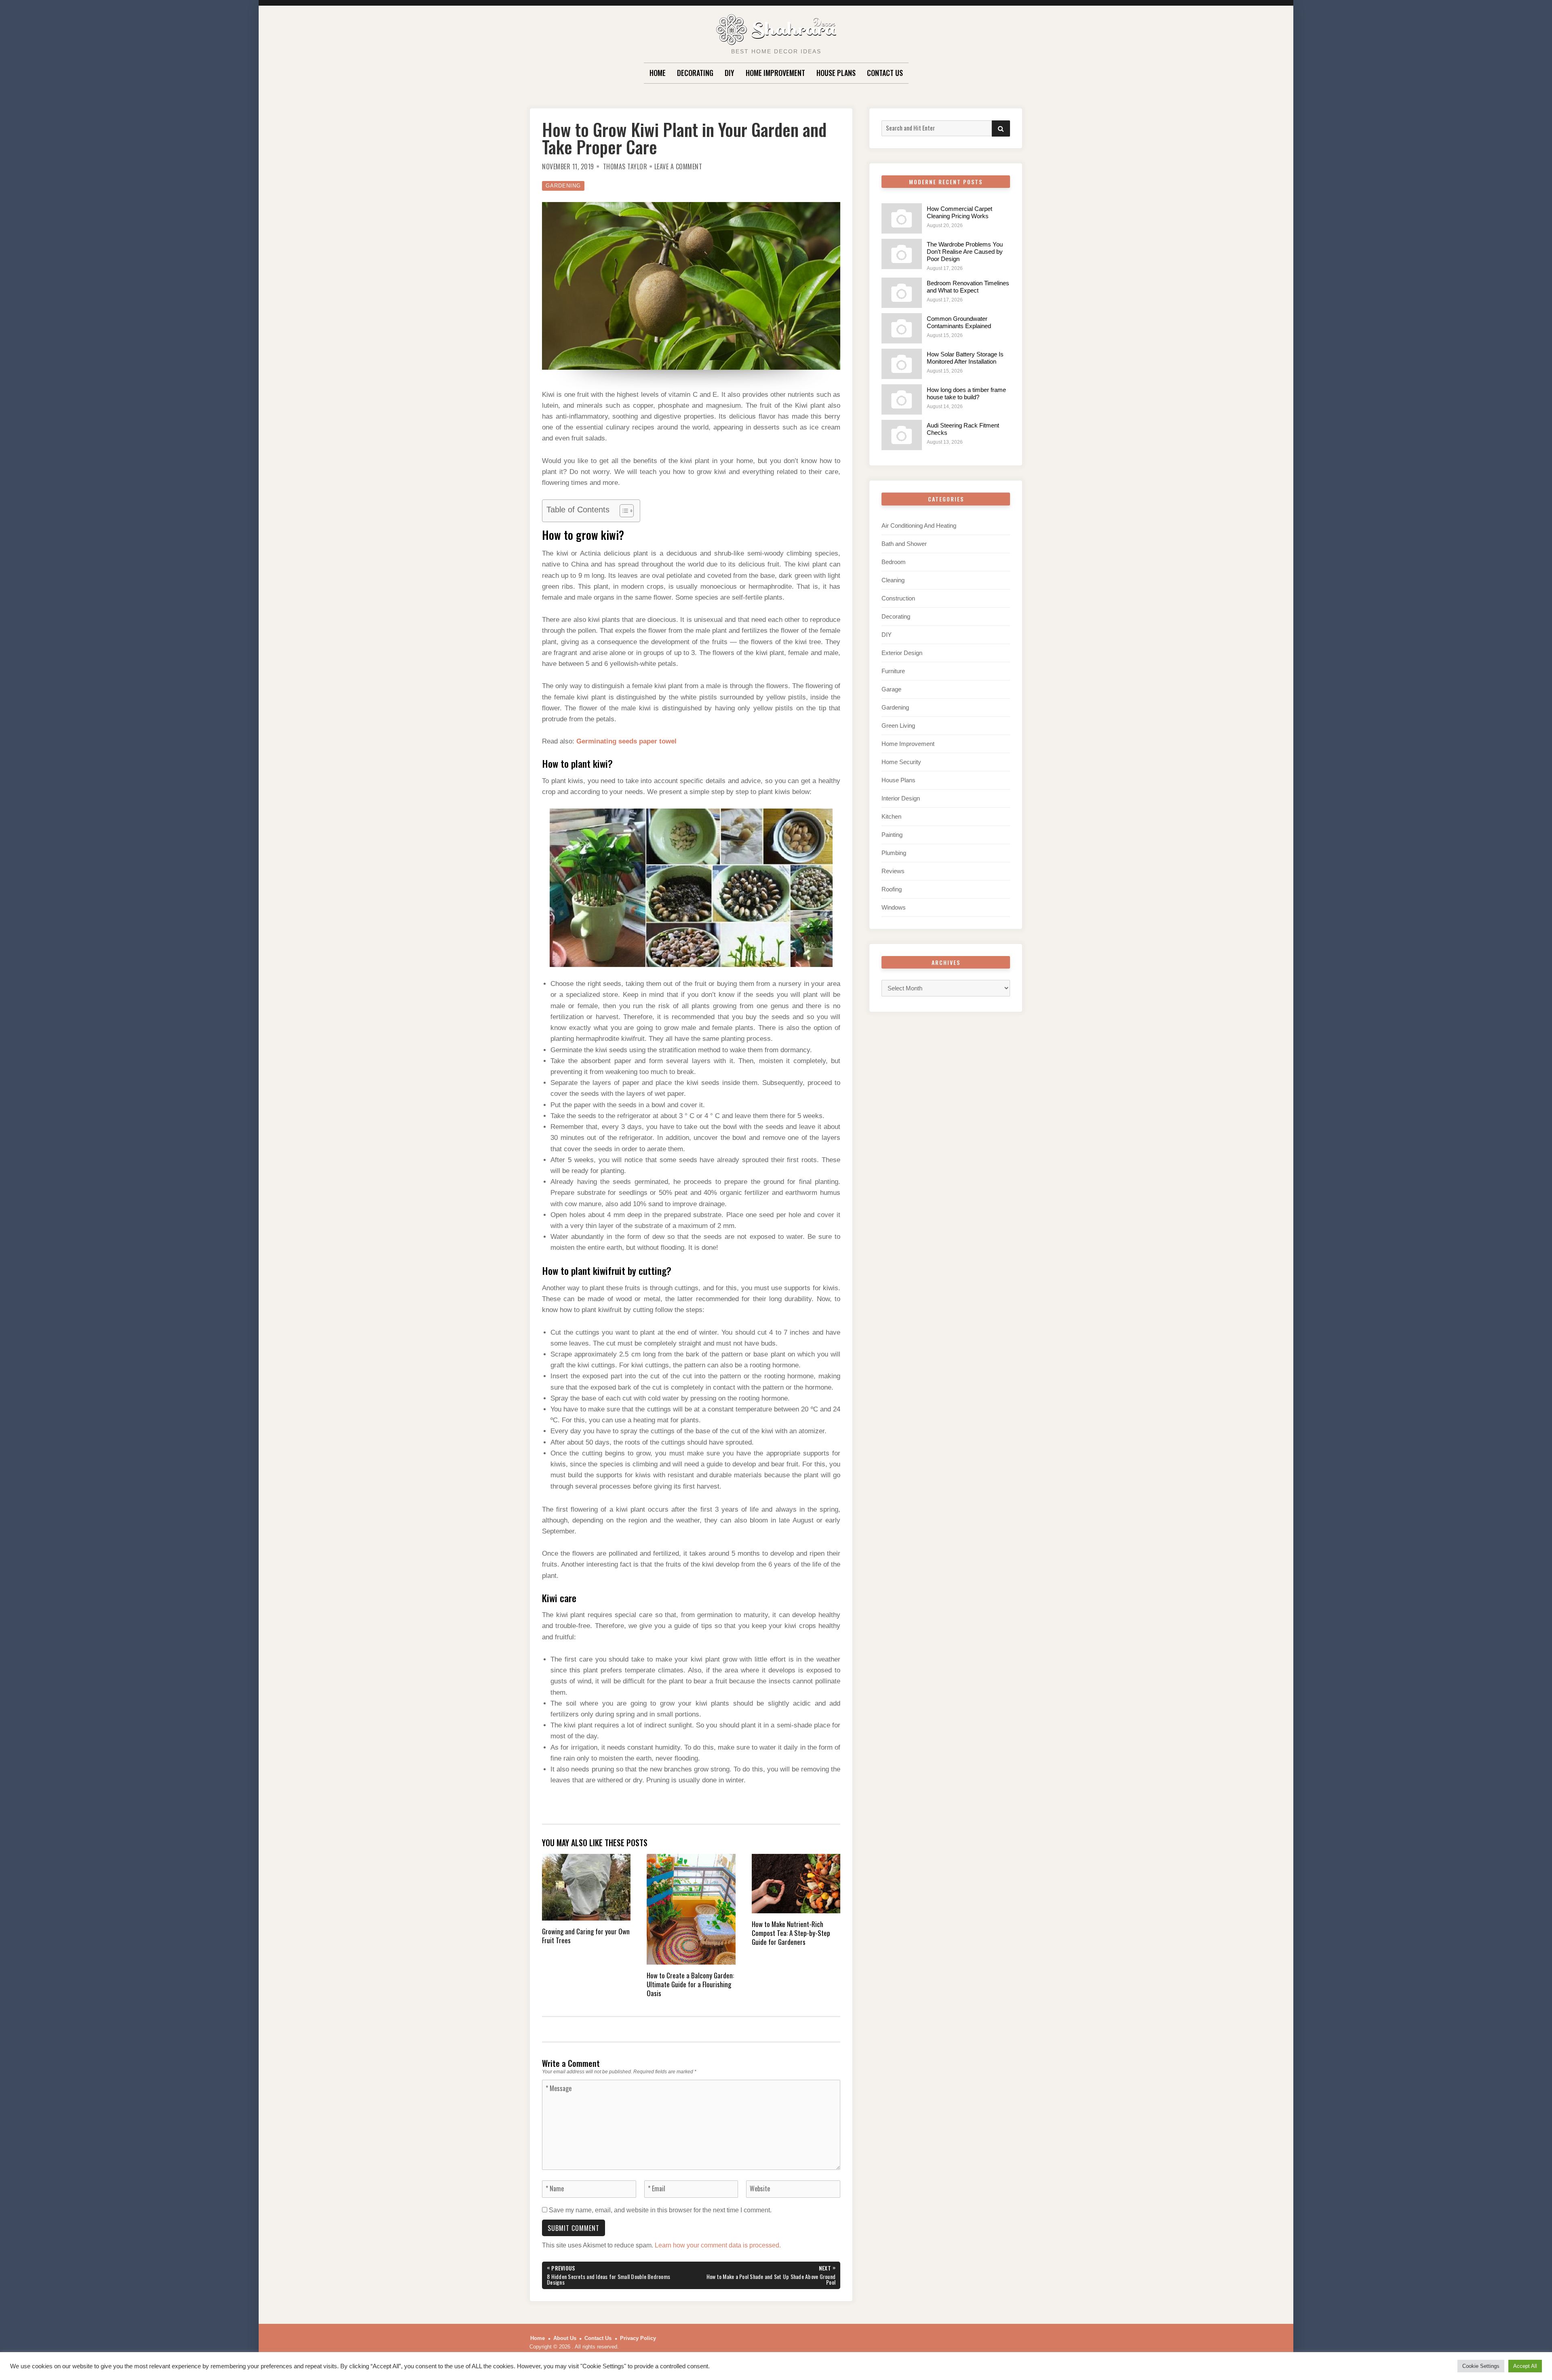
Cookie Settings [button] (1481, 2366)
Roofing (892, 889)
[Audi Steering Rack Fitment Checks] (902, 435)
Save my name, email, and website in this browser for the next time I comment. (660, 2210)
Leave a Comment (678, 166)
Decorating (695, 73)
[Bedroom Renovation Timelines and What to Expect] (902, 293)
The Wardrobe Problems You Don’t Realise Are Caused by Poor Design (965, 252)
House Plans (836, 73)
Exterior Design (902, 653)
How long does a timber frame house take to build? (966, 393)
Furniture (893, 671)
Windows (894, 907)
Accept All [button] (1525, 2366)
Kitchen (891, 816)
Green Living (898, 726)
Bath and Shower (904, 544)
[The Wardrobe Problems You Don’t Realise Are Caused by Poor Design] (902, 254)
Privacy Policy (638, 2338)
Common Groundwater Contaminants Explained (959, 322)
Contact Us (885, 73)
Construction (898, 598)
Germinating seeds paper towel (626, 741)
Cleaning (893, 580)
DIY (730, 73)
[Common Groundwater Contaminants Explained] (902, 328)
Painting (892, 835)
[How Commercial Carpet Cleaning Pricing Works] (902, 218)
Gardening (563, 186)
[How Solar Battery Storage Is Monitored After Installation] (902, 364)
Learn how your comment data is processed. (718, 2245)
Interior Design (901, 798)
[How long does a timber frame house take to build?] (902, 399)
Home (658, 73)
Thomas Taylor (625, 166)
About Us (565, 2338)
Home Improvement (775, 73)
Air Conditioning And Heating (919, 525)
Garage (891, 689)
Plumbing (894, 853)
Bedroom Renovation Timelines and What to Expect (968, 287)
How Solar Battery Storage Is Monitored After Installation (965, 358)
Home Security (901, 762)
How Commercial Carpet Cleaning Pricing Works (959, 212)
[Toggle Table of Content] (623, 511)
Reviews (893, 871)
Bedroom (894, 562)
